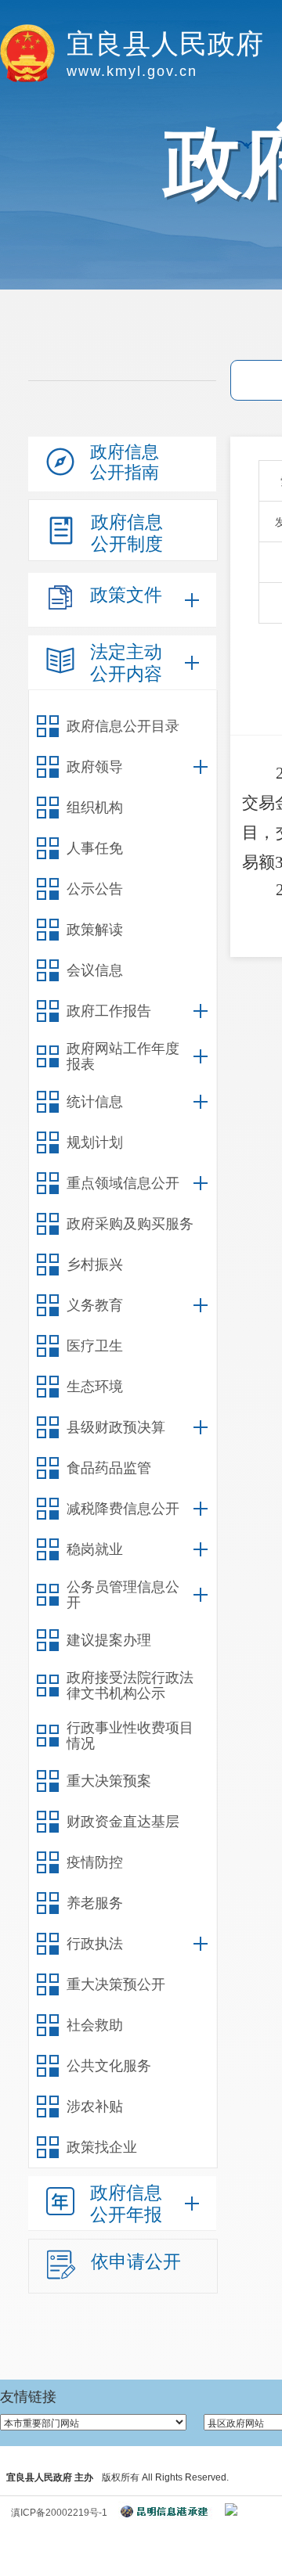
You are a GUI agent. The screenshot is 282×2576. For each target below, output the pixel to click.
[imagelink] (231, 2509)
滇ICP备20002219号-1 (59, 2513)
